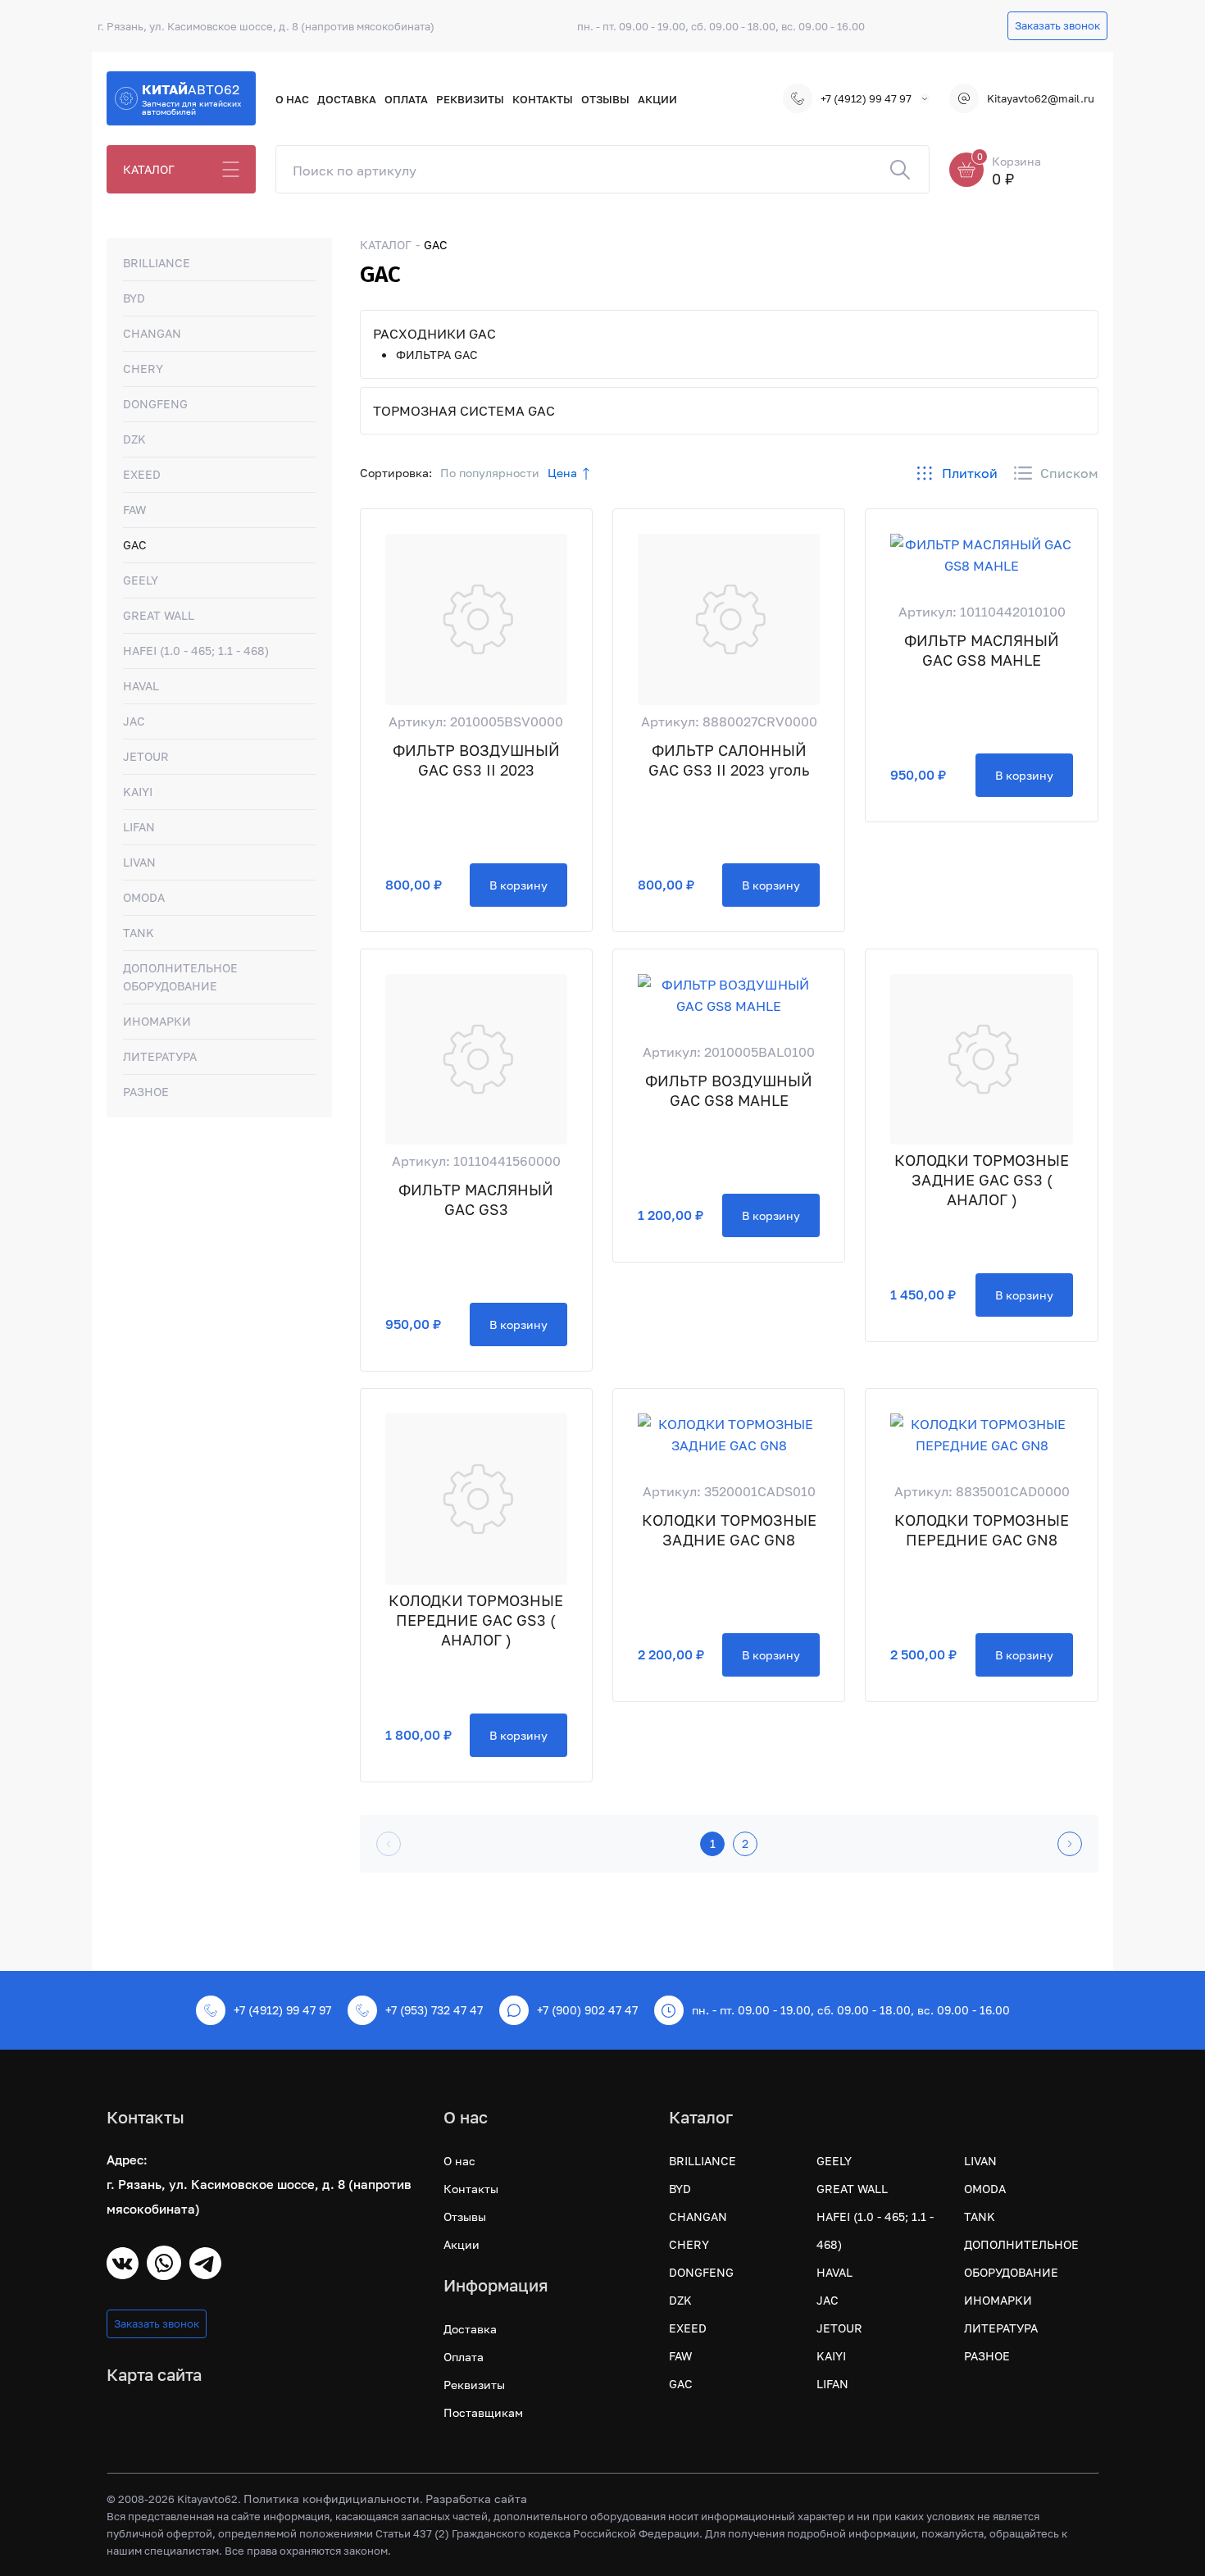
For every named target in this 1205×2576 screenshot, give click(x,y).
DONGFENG (155, 404)
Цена (562, 473)
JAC (134, 721)
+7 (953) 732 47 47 (434, 2010)
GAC (135, 545)
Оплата (406, 99)
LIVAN (139, 862)
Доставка (347, 99)
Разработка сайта (476, 2499)
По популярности (490, 473)
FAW (134, 510)
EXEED (142, 474)
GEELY (141, 580)
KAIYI (138, 792)
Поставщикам (483, 2412)
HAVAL (141, 686)
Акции (657, 99)
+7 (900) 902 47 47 (587, 2010)
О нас (292, 99)
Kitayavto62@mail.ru (1041, 98)
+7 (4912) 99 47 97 (866, 98)
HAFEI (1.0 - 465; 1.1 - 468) (196, 651)
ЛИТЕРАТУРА (160, 1056)
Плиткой (970, 473)
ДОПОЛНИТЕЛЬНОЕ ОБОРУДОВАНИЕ (180, 977)
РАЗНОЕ (146, 1092)
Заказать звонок (1057, 25)
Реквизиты (470, 99)
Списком (1069, 473)
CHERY (143, 369)
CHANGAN (152, 333)
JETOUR (146, 756)
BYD (134, 298)
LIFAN (139, 827)
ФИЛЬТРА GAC (437, 355)
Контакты (543, 99)
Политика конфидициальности (332, 2499)
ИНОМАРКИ (157, 1021)
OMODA (144, 897)
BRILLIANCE (157, 263)
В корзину (518, 885)
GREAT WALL (159, 615)
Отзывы (605, 99)
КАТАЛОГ (149, 169)
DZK (134, 439)
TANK (139, 933)
